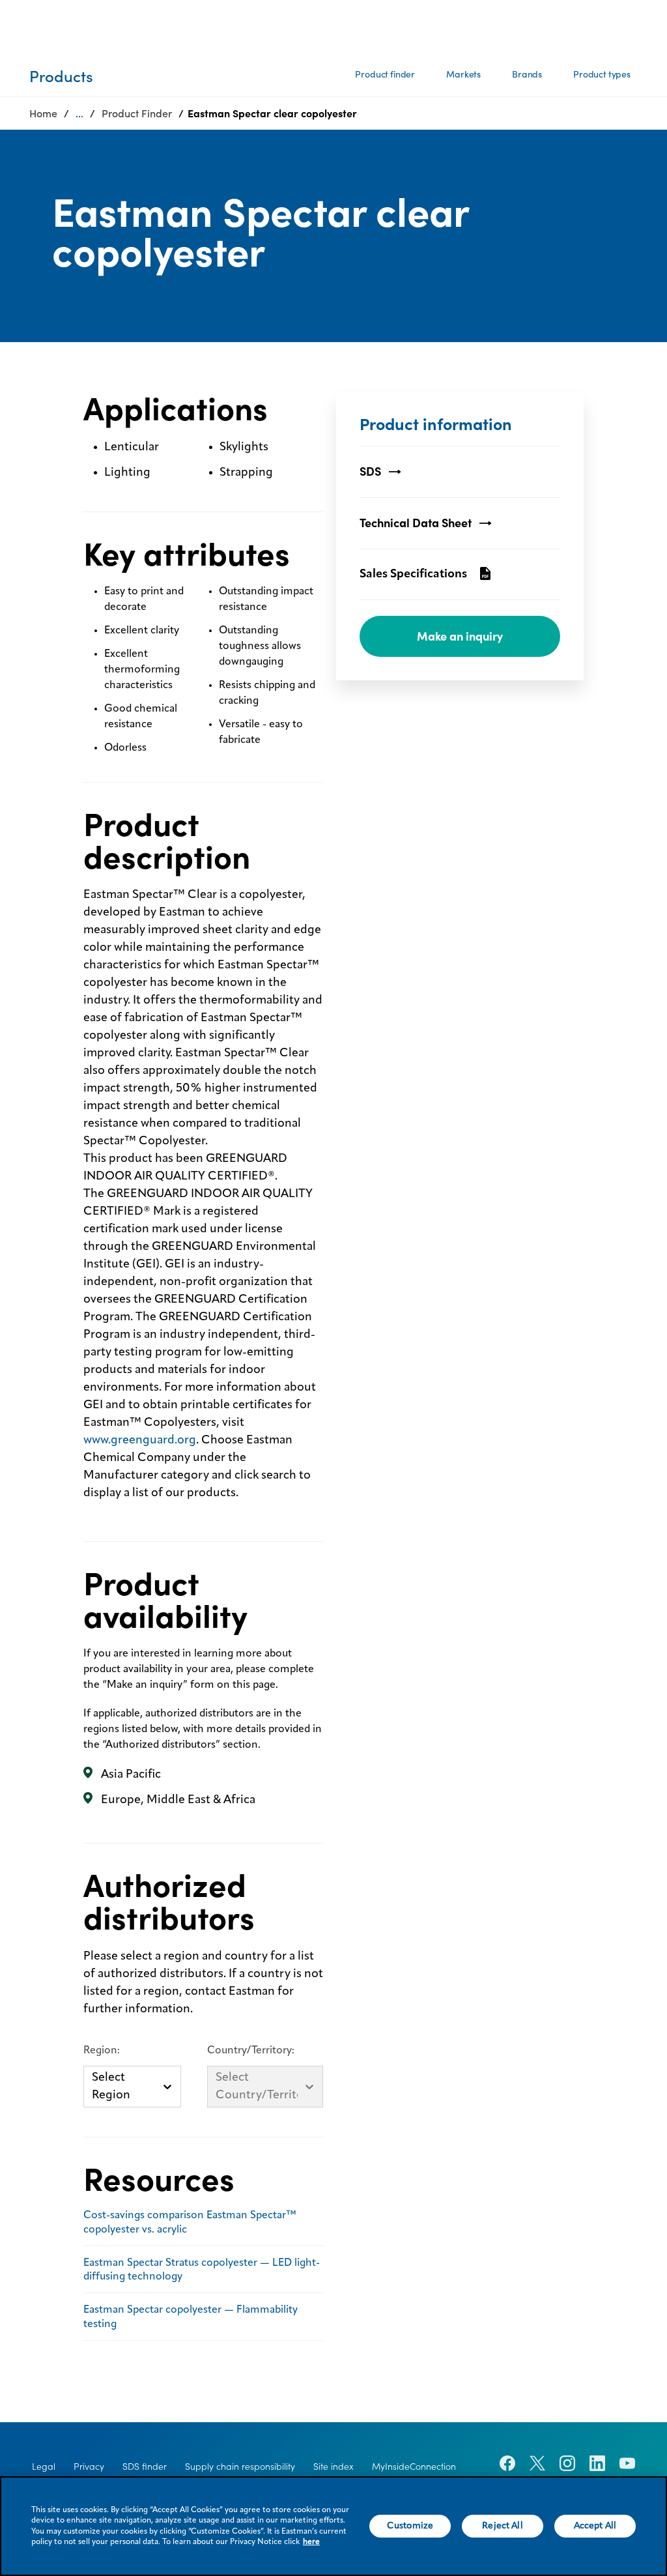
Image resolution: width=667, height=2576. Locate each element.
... (79, 113)
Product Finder (137, 113)
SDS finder (145, 2467)
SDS (370, 471)
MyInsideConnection (414, 2467)
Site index (333, 2467)
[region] (333, 2526)
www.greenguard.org (140, 1440)
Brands (527, 74)
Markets (463, 74)
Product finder (385, 74)
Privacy (89, 2467)
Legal (44, 2467)
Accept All (595, 2526)
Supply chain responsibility (240, 2467)
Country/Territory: (251, 2051)
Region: (102, 2051)
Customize (410, 2526)
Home (43, 113)
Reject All (502, 2526)
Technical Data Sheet (416, 523)
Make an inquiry (460, 636)
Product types (602, 74)
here (311, 2542)
